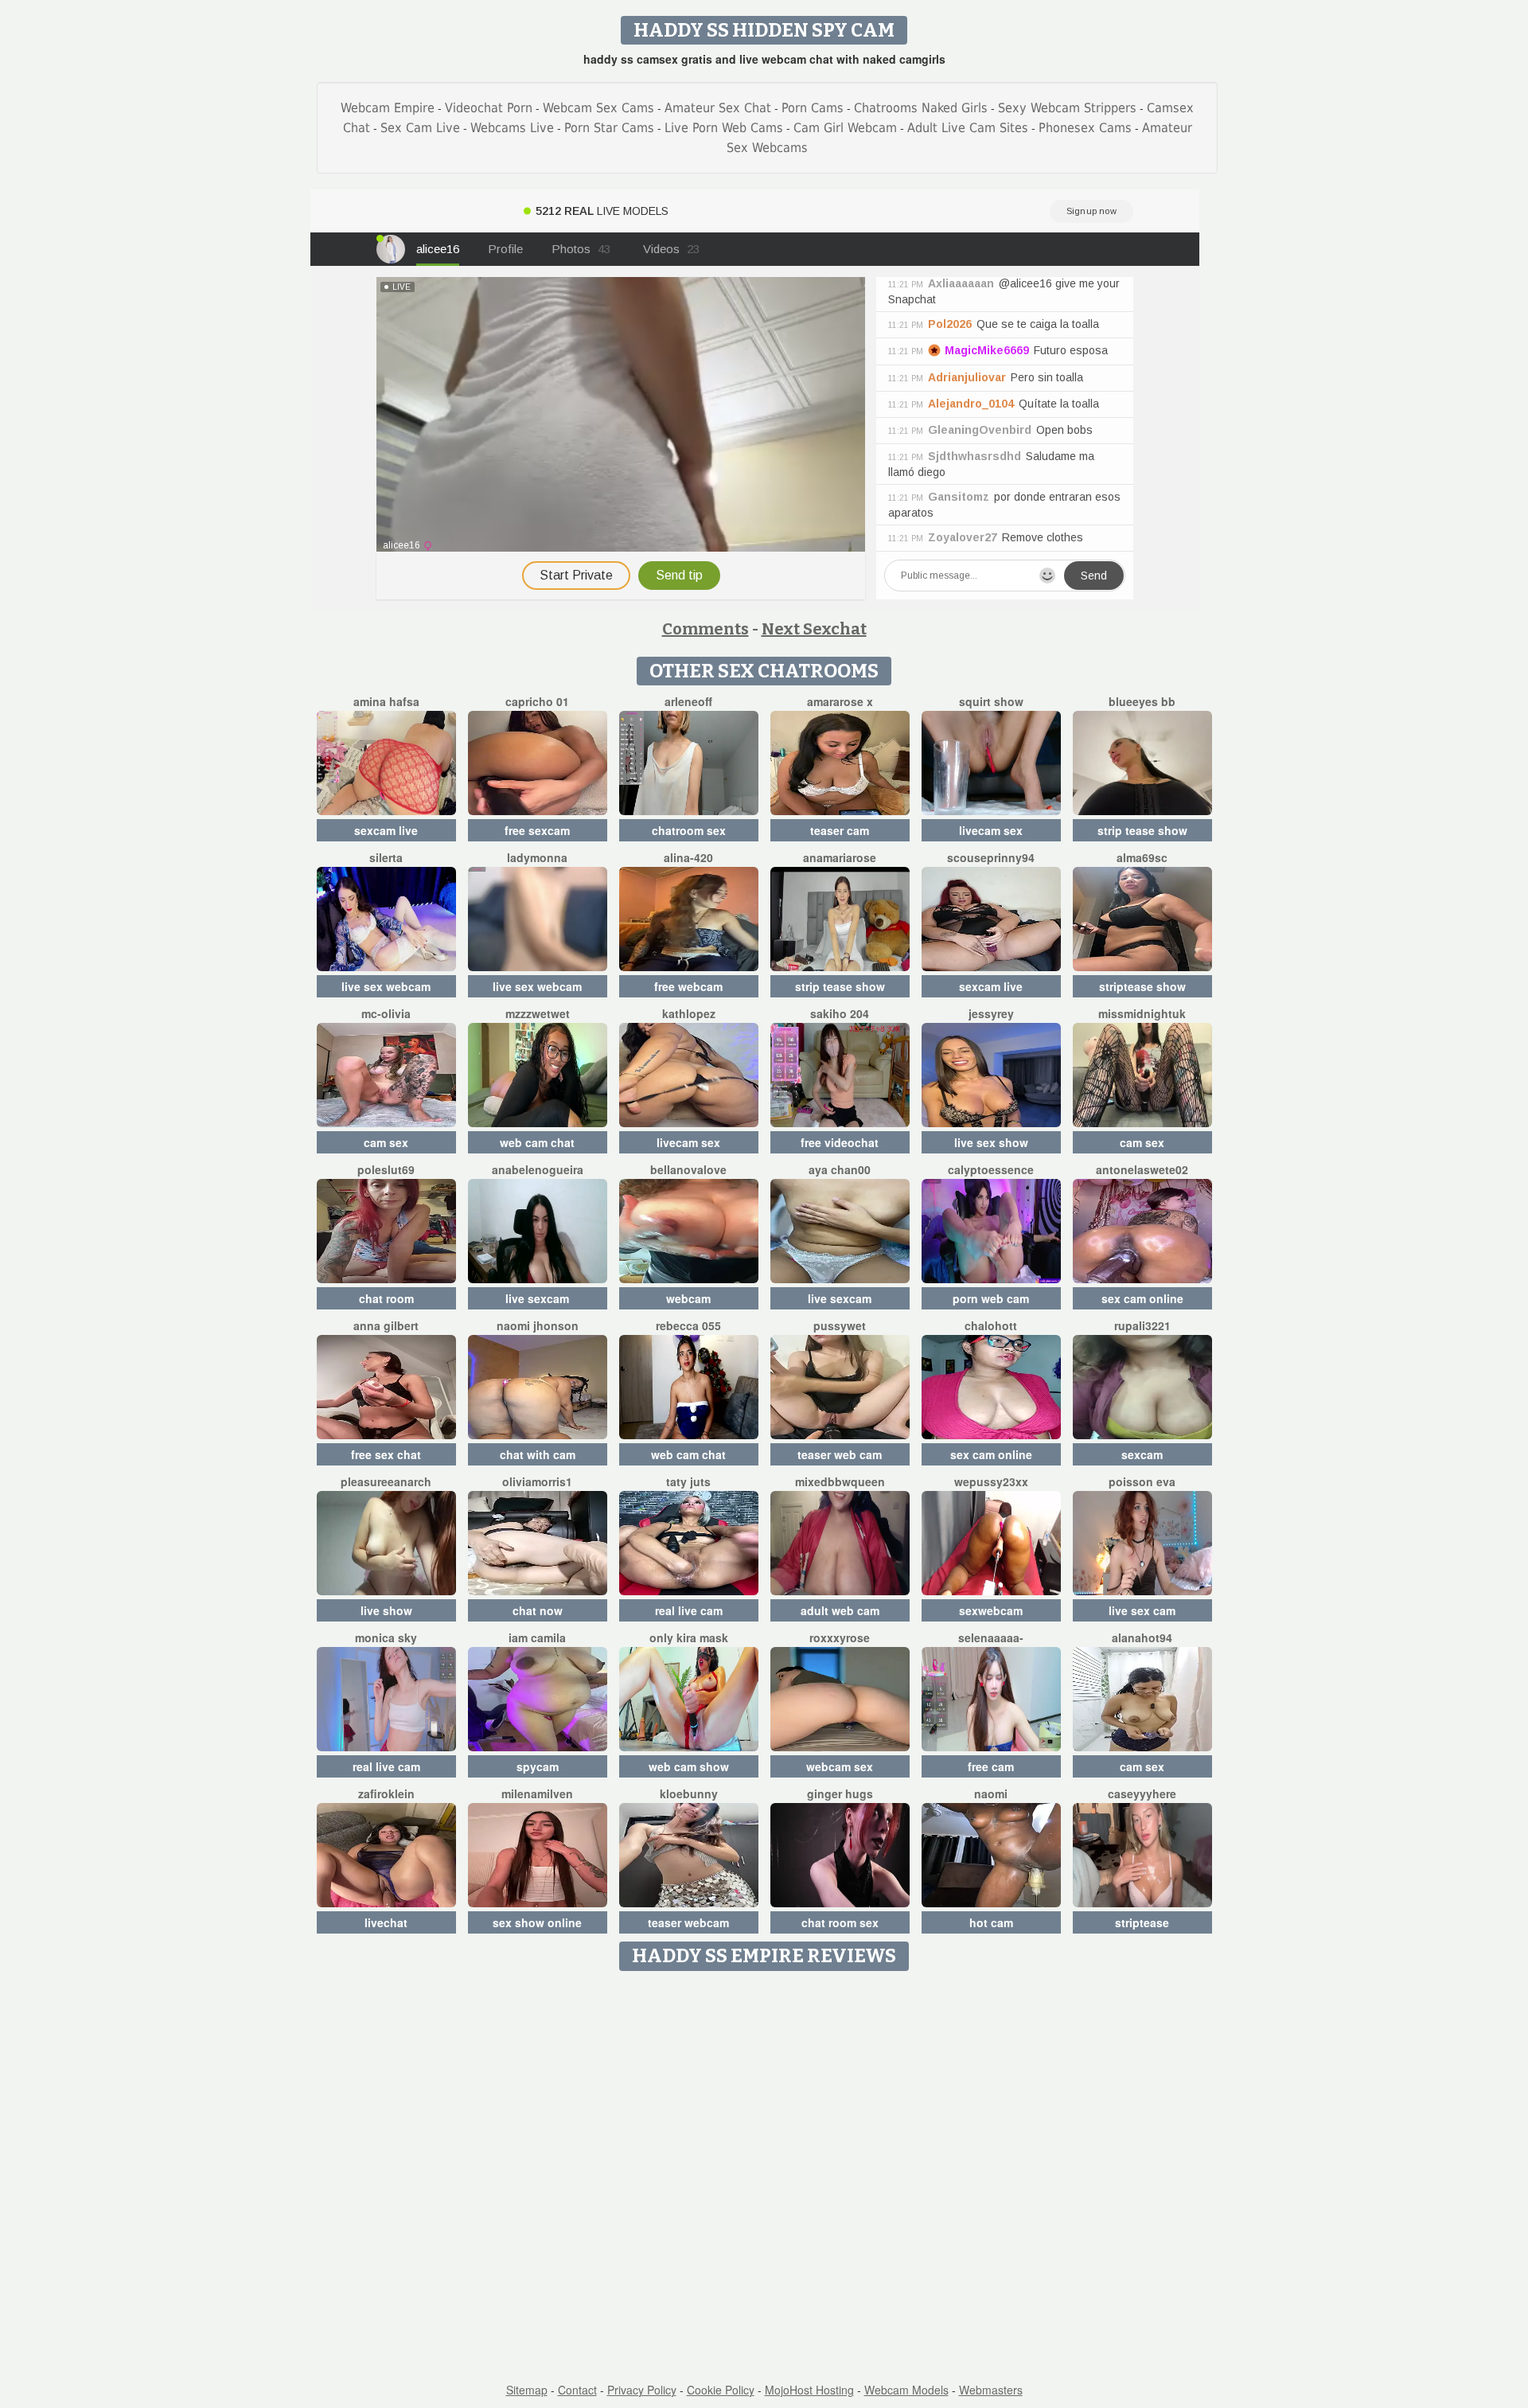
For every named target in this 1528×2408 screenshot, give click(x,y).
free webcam (688, 986)
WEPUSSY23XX (991, 1481)
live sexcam (537, 1298)
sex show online (537, 1922)
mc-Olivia (386, 1013)
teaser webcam (688, 1922)
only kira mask (689, 1637)
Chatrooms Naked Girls (921, 108)
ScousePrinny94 (991, 857)
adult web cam (840, 1610)
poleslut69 (386, 1169)
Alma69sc (1142, 857)
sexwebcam (991, 1610)
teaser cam (840, 830)
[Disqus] (764, 2178)
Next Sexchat (814, 629)
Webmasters (991, 2390)
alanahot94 (1142, 1637)
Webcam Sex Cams (598, 108)
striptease (1142, 1922)
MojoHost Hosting (809, 2390)
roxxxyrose (840, 1637)
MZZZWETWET (538, 1013)
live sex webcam (386, 986)
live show (386, 1610)
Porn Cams (813, 108)
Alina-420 (688, 857)
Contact (577, 2390)
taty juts (688, 1481)
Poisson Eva (1142, 1481)
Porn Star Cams (609, 128)
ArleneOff (688, 701)
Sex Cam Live (420, 128)
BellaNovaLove (688, 1169)
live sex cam (1142, 1610)
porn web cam (991, 1298)
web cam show (689, 1766)
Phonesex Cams (1085, 128)
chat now (538, 1610)
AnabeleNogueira (538, 1169)
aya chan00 (840, 1169)
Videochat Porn (489, 108)
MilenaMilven (537, 1793)
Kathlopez (689, 1013)
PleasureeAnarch (386, 1481)
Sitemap (527, 2390)
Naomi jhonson (538, 1325)
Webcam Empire (388, 108)
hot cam (991, 1922)
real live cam (689, 1610)
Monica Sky (386, 1637)
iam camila (537, 1637)
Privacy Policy (642, 2390)
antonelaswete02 (1142, 1169)
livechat (386, 1922)
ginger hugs (840, 1793)
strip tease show (1142, 830)
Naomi (991, 1793)
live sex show (991, 1142)
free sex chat (386, 1454)
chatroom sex (689, 830)
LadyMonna (537, 857)
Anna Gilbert (386, 1325)
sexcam (1142, 1454)
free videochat (840, 1142)
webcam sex (840, 1766)
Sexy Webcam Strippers (1067, 108)
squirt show (991, 701)
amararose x (840, 701)
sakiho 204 (840, 1013)
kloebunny (689, 1793)
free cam (991, 1766)
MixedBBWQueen (840, 1481)
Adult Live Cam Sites (968, 128)
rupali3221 (1142, 1325)
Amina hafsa (386, 701)
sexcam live (386, 830)
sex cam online (1142, 1298)
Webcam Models (906, 2390)
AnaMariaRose (840, 857)
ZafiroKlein (386, 1793)
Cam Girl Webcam (845, 128)
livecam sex (991, 830)
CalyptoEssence (991, 1169)
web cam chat (537, 1142)
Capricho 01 (537, 701)
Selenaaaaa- (991, 1637)
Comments (706, 629)
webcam (688, 1298)
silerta (386, 857)
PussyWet (840, 1325)
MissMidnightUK (1142, 1013)
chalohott (991, 1325)
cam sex (386, 1142)
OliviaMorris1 (537, 1481)
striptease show (1142, 986)
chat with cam (538, 1454)
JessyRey (991, 1013)
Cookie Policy (721, 2390)
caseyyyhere (1142, 1793)
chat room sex (840, 1922)
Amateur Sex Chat (718, 108)
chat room (386, 1298)
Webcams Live (512, 128)
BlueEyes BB (1142, 701)
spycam (538, 1766)
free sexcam (537, 830)
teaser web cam (840, 1454)
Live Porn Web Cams (724, 128)
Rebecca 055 (688, 1325)
